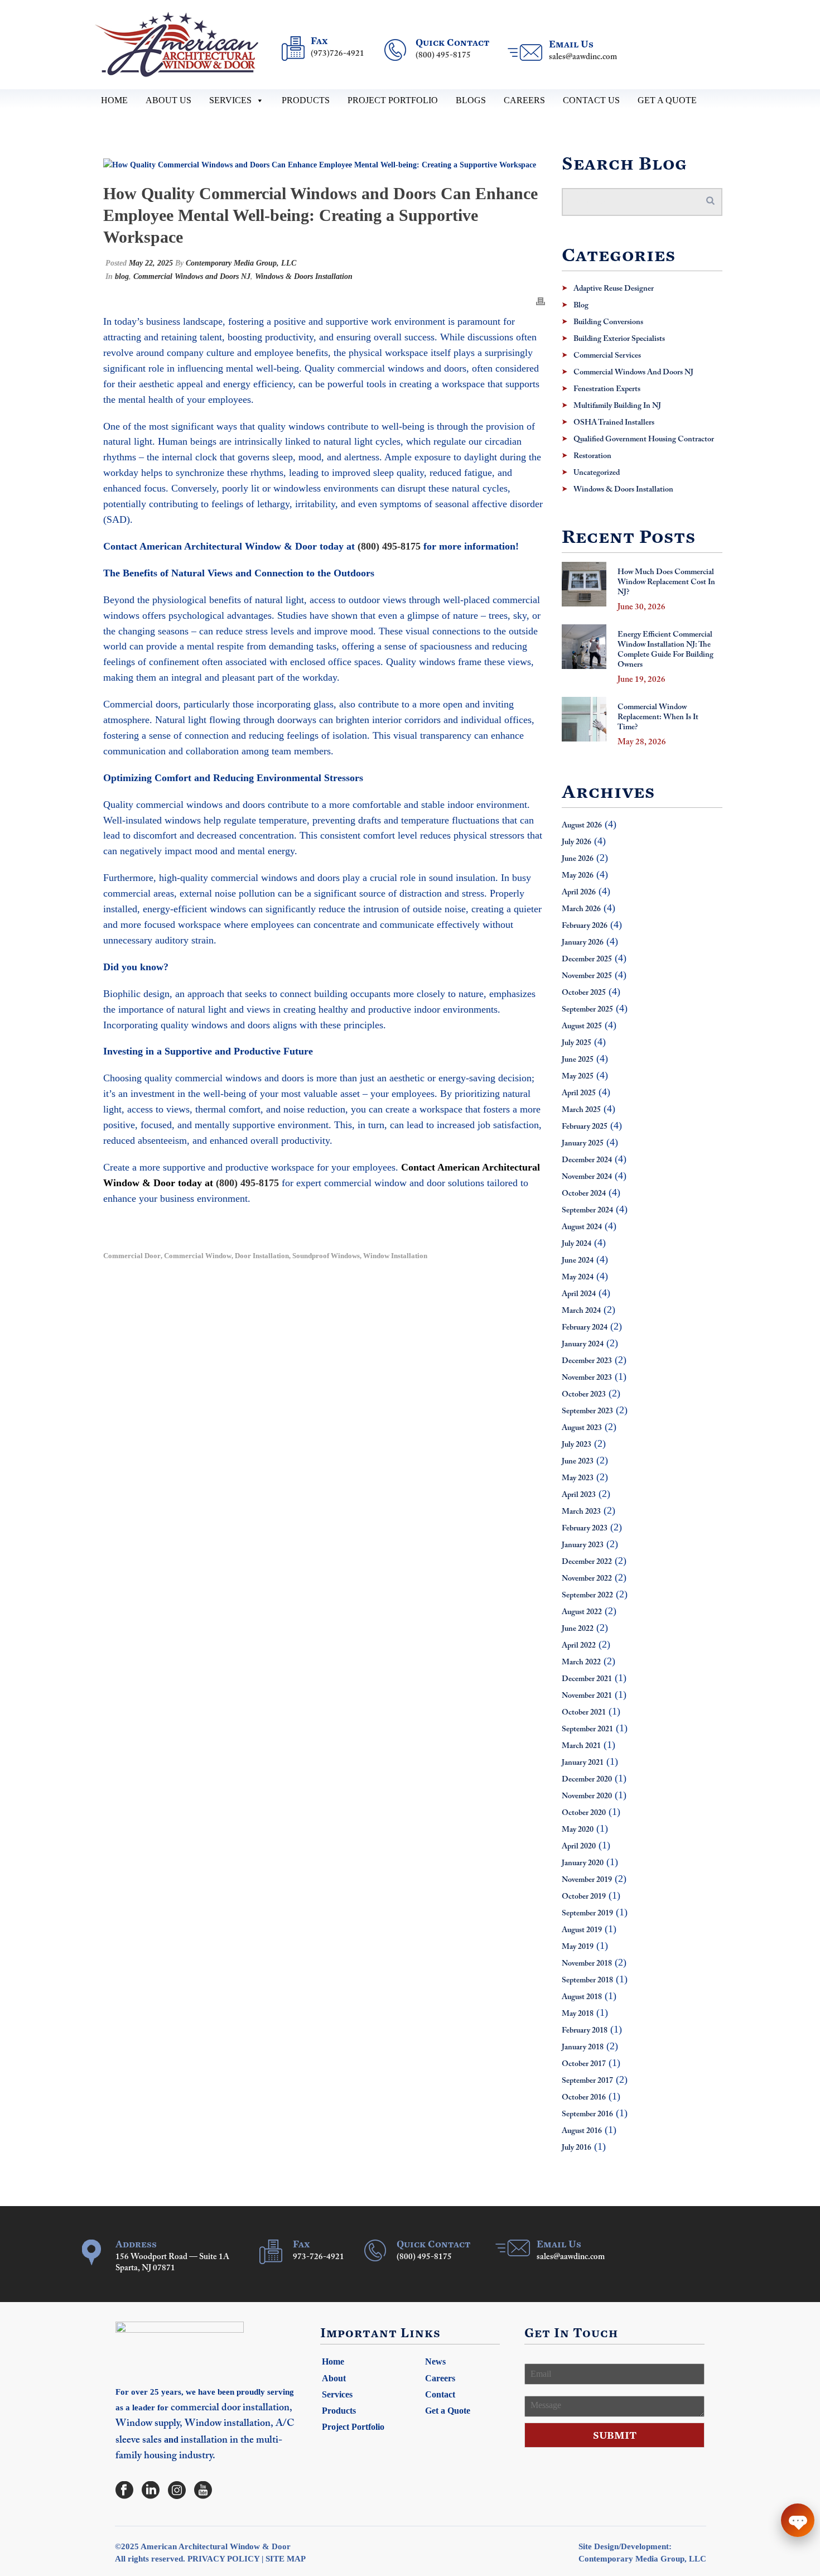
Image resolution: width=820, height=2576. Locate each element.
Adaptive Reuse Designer (614, 289)
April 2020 (579, 1847)
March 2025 (581, 1110)
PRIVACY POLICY (223, 2559)
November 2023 (587, 1378)
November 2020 (587, 1797)
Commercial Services (607, 356)
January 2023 (583, 1545)
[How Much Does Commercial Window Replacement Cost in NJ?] (584, 584)
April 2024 (579, 1294)
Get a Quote (667, 100)
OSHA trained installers (614, 423)
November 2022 (587, 1579)
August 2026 (582, 826)
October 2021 (584, 1713)
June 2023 (578, 1462)
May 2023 (578, 1479)
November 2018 (587, 1964)
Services (230, 100)
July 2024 (577, 1244)
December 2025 (587, 960)
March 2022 (581, 1663)
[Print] (541, 300)
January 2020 (583, 1864)
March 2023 (581, 1512)
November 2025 (587, 976)
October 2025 (584, 993)
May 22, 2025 (151, 263)
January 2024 (583, 1345)
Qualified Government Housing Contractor (644, 440)
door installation (262, 1256)
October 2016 (584, 2098)
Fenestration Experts (607, 389)
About (334, 2378)
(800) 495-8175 (443, 56)
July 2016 (577, 2148)
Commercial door (132, 1256)
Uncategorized (597, 473)
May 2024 (578, 1278)
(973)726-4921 (337, 54)
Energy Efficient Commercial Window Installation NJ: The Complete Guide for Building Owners (665, 650)
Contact (440, 2394)
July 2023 (577, 1445)
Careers (524, 100)
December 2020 (587, 1780)
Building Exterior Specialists (619, 339)
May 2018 (578, 2014)
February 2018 (585, 2031)
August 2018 (582, 1997)
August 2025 (582, 1027)
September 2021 (587, 1730)
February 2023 (585, 1529)
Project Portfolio (393, 100)
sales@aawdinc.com (583, 57)
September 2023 (587, 1412)
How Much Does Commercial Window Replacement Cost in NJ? (666, 582)
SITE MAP (286, 2559)
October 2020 (584, 1813)
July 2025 (577, 1043)
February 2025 (585, 1127)
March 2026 (581, 909)
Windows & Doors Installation (304, 276)
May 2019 (578, 1947)
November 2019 (587, 1880)
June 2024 (578, 1261)
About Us (168, 100)
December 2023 (587, 1361)
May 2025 (578, 1077)
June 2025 (578, 1060)
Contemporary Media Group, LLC (241, 263)
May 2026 (578, 876)
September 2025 (587, 1010)
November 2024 (587, 1177)
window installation (395, 1256)
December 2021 (587, 1679)
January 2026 (583, 943)
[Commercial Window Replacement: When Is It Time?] (584, 719)
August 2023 (582, 1428)
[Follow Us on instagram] (177, 2491)
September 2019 (587, 1914)
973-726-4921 (319, 2257)
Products (306, 100)
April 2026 (579, 893)
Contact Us (591, 100)
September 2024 (587, 1211)
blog (122, 276)
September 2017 (587, 2081)
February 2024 (585, 1328)
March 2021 (581, 1746)
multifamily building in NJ (617, 406)
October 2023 (584, 1395)
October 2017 (584, 2064)
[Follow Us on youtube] (203, 2491)
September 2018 (587, 1981)
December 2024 (587, 1161)
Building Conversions (608, 322)
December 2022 (587, 1562)
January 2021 (583, 1763)
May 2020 (578, 1830)
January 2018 (583, 2048)
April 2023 (579, 1495)
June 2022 (578, 1629)
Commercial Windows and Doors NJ (192, 276)
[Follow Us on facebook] (124, 2491)
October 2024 (584, 1194)
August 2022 (582, 1612)
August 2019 (582, 1930)
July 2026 (577, 842)
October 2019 (584, 1897)
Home (114, 100)
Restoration (592, 456)
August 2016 (582, 2131)
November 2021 (587, 1696)
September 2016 (587, 2115)
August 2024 (582, 1227)
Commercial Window (198, 1256)
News (435, 2361)
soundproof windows (326, 1256)
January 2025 (583, 1144)
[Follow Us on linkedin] (151, 2491)
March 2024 (581, 1311)
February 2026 (585, 926)
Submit (615, 2435)
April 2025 (579, 1094)
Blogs (471, 100)
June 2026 (578, 859)
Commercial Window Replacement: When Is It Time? (658, 718)
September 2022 (587, 1596)
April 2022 (579, 1646)
